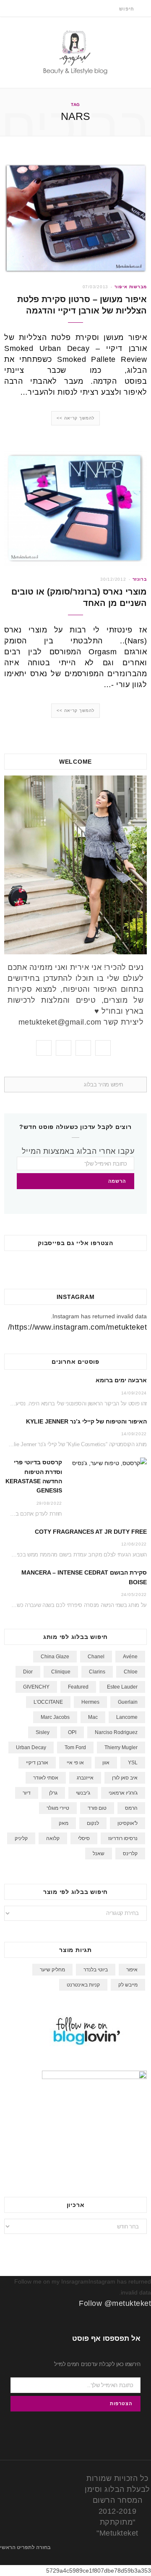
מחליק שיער (52, 1970)
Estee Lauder (122, 1687)
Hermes (90, 1702)
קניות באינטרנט (83, 1985)
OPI (72, 1732)
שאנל (99, 1854)
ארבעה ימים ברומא (121, 1380)
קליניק (21, 1838)
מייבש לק (128, 1985)
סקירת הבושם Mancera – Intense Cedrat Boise (84, 1577)
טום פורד (97, 1808)
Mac (93, 1717)
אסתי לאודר (46, 1778)
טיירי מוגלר (58, 1808)
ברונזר (140, 579)
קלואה (53, 1838)
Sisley (43, 1732)
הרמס (131, 1808)
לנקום (93, 1823)
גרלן (53, 1793)
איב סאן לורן (125, 1778)
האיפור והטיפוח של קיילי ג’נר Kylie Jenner (86, 1421)
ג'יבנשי (83, 1793)
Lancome (127, 1717)
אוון (106, 1763)
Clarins (97, 1672)
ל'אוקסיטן (128, 1823)
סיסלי (84, 1838)
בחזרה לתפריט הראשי (26, 2547)
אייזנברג (85, 1778)
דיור (27, 1793)
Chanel (96, 1657)
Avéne (130, 1657)
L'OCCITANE (48, 1702)
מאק (64, 1823)
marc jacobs (55, 1717)
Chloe (131, 1672)
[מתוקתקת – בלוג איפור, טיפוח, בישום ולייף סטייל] (75, 52)
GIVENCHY (36, 1687)
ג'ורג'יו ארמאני (123, 1793)
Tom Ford (75, 1747)
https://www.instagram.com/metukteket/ (78, 1327)
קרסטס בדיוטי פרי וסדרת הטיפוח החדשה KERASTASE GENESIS (34, 1476)
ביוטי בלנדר (96, 1970)
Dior (28, 1672)
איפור (132, 1970)
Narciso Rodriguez (116, 1732)
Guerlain (128, 1702)
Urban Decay (31, 1747)
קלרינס (130, 1854)
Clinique (61, 1672)
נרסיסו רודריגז (123, 1838)
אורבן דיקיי (37, 1763)
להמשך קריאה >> (76, 418)
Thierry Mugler (121, 1747)
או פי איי (75, 1763)
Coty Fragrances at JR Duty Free (91, 1532)
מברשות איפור (131, 287)
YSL (133, 1763)
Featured (78, 1687)
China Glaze (55, 1657)
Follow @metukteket (115, 2303)
